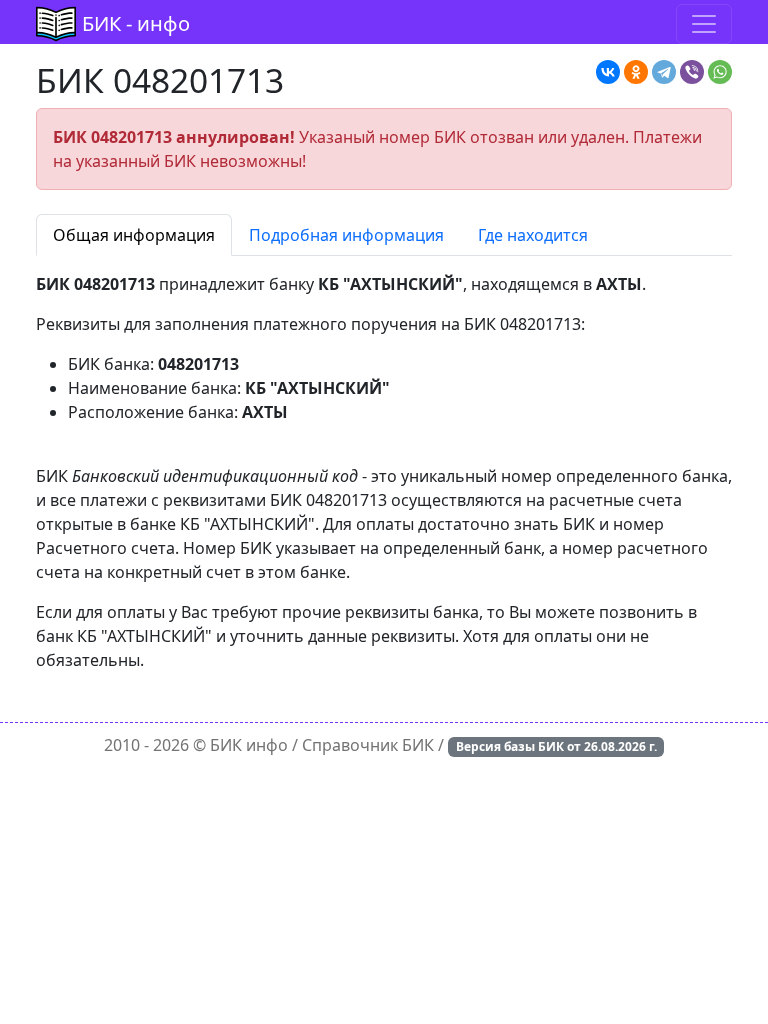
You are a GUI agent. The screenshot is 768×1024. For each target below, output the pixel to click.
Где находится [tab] (533, 235)
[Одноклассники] (636, 72)
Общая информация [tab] (134, 235)
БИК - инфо (136, 23)
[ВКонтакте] (608, 72)
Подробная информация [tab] (346, 235)
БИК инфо (249, 745)
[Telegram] (664, 72)
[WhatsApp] (720, 72)
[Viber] (692, 72)
